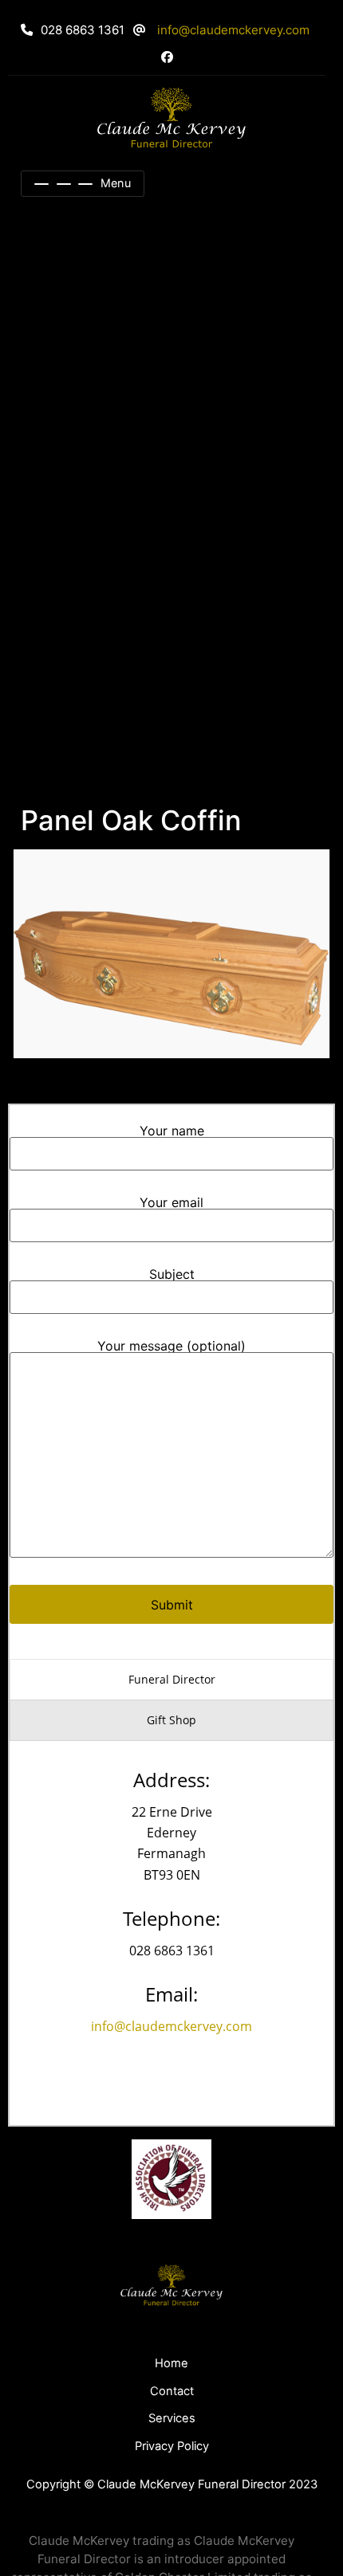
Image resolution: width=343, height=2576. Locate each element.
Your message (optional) (171, 1347)
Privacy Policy (172, 2446)
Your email (171, 1203)
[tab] (171, 1680)
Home (171, 2363)
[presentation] (171, 1680)
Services (172, 2418)
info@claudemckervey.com (233, 30)
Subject (172, 1275)
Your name (172, 1131)
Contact (172, 2391)
